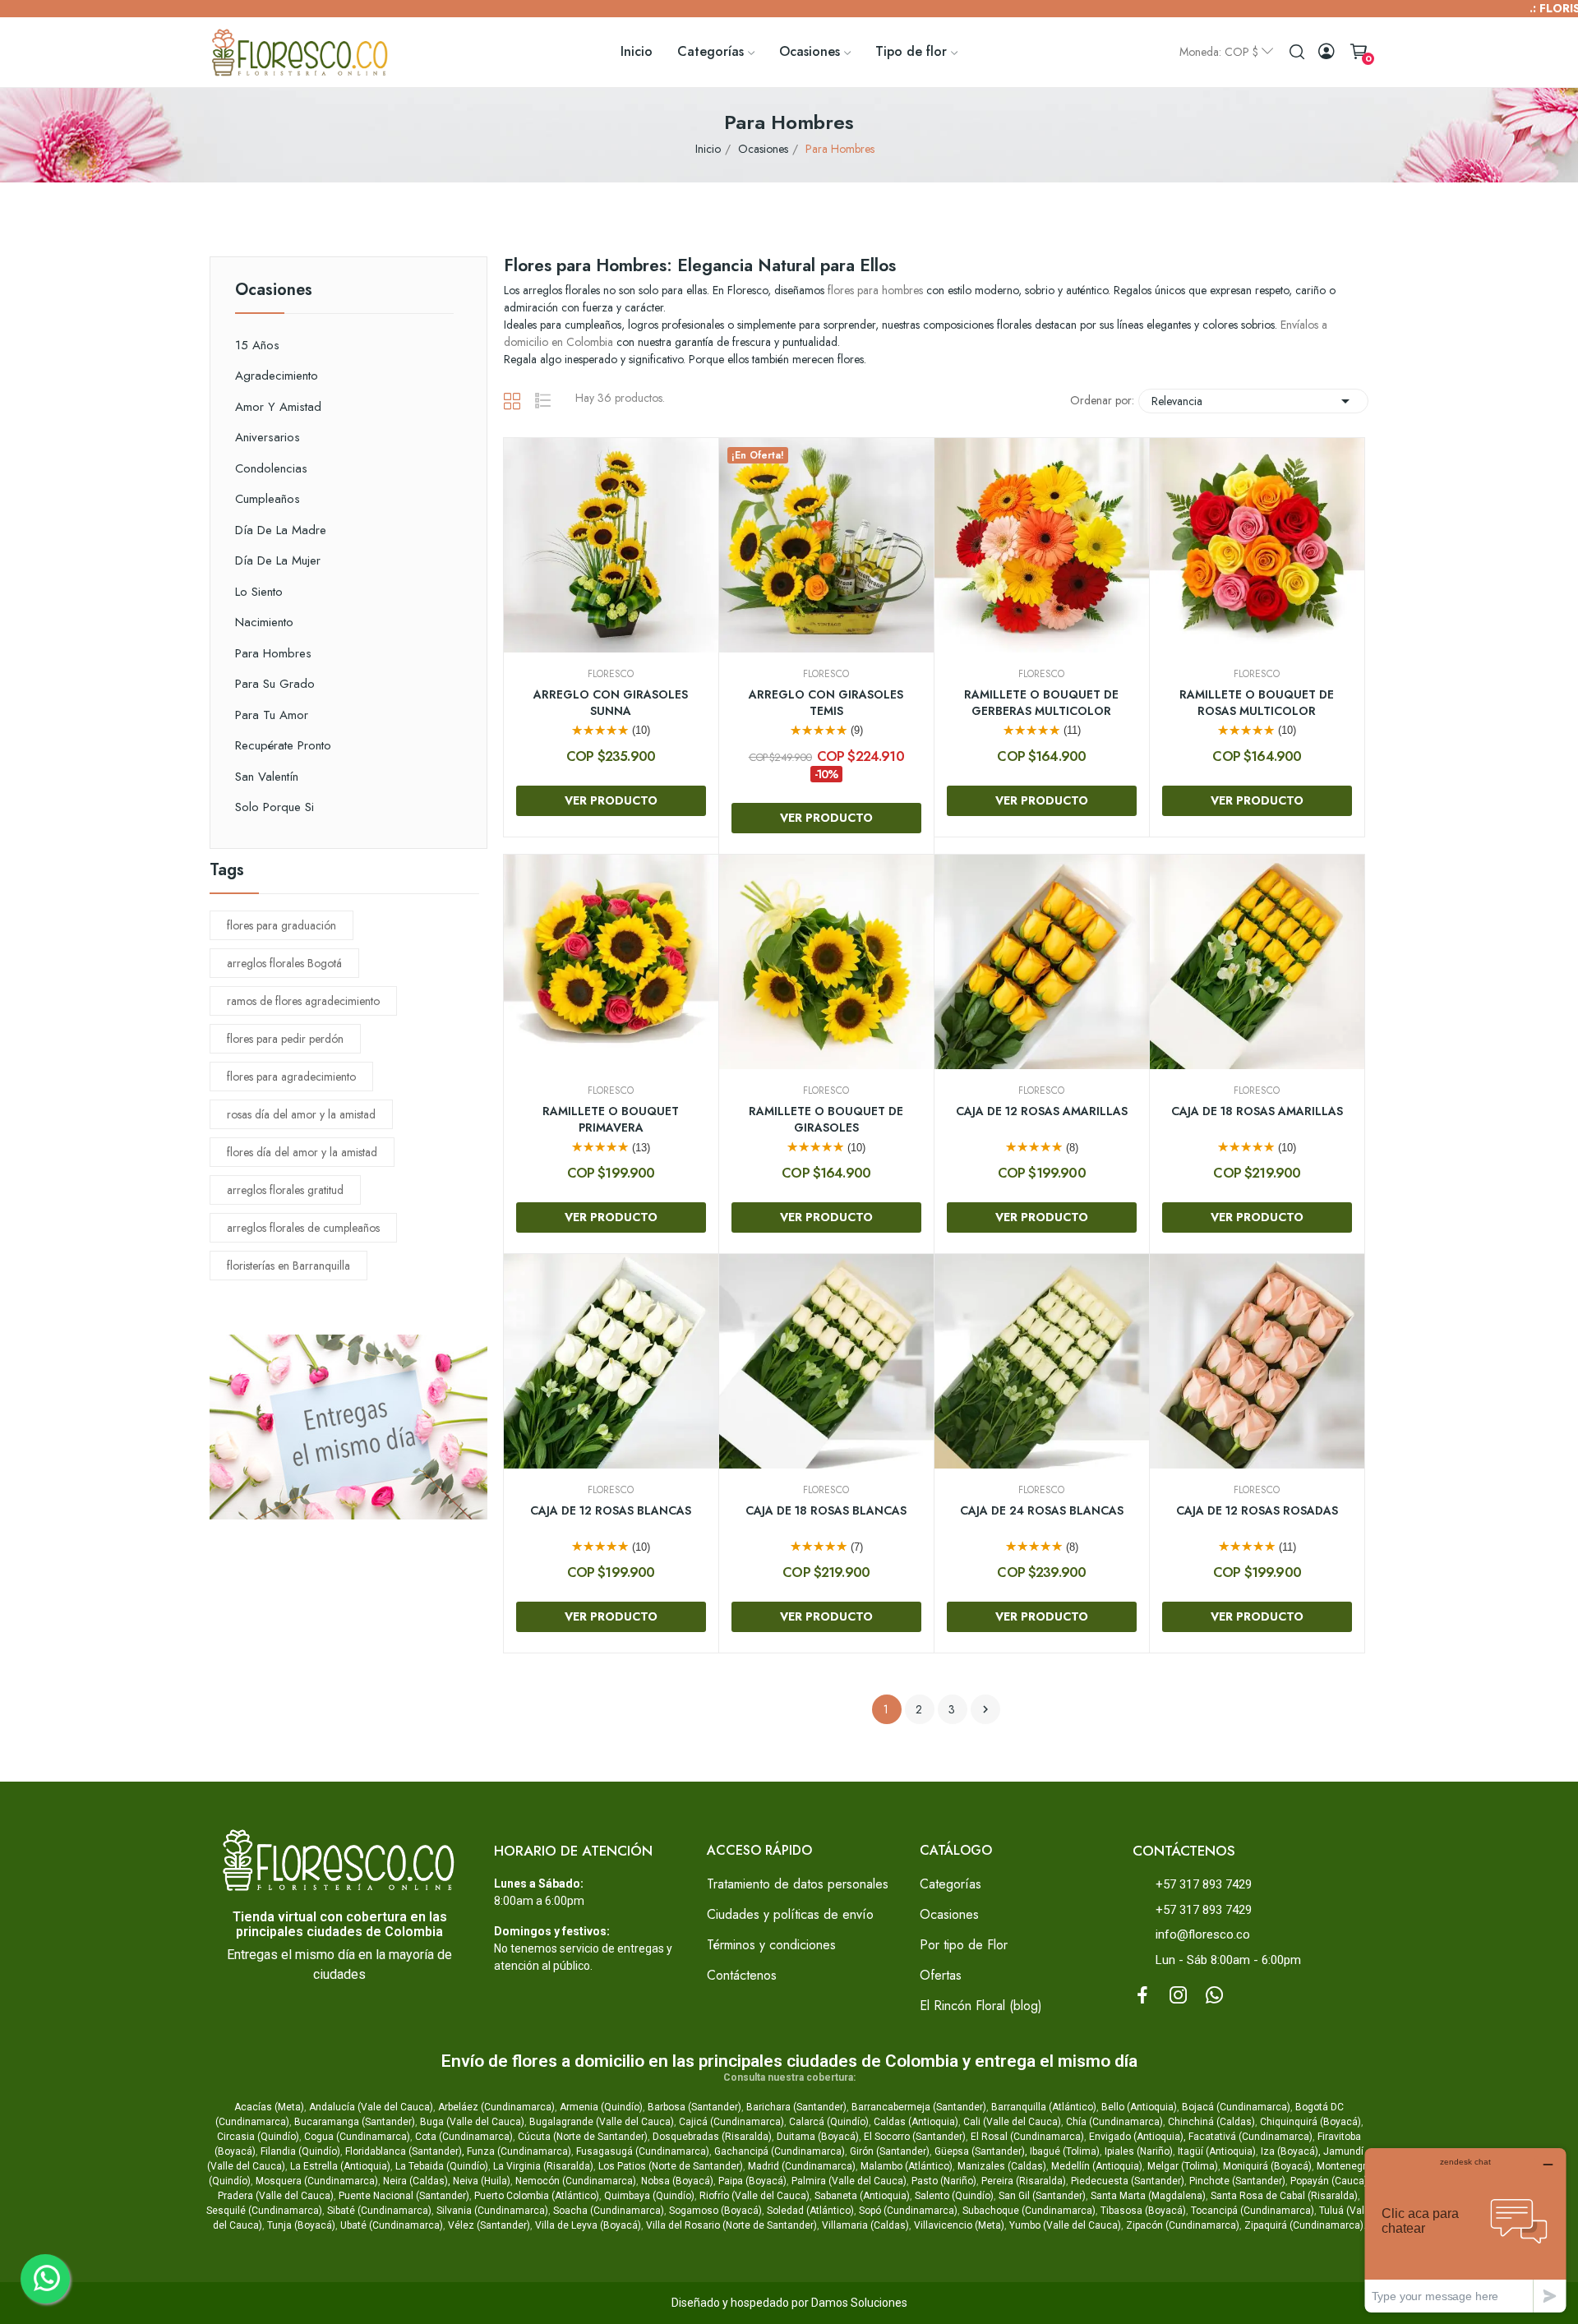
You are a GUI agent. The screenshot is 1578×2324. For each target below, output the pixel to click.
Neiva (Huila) (482, 2181)
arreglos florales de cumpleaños (303, 1228)
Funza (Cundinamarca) (519, 2151)
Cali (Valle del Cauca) (1012, 2122)
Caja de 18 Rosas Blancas (826, 1511)
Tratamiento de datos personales (798, 1884)
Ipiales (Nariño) (1139, 2151)
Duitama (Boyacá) (818, 2137)
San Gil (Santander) (1042, 2196)
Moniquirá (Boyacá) (1267, 2166)
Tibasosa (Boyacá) (1143, 2211)
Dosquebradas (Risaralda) (712, 2137)
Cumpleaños (268, 499)
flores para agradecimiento (291, 1077)
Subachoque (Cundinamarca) (1029, 2211)
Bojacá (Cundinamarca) (1236, 2107)
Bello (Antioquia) (1139, 2107)
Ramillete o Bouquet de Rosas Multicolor (1257, 703)
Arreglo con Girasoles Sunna (611, 703)
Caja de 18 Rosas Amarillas (1257, 1111)
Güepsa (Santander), (981, 2151)
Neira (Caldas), (417, 2181)
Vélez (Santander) (489, 2225)
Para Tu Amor (272, 715)
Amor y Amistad (278, 407)
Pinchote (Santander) (1237, 2181)
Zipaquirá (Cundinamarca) (1304, 2225)
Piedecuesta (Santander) (1128, 2181)
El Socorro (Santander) (915, 2137)
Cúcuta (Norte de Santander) (583, 2137)
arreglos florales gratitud (285, 1190)
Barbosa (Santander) (694, 2107)
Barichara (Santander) (796, 2107)
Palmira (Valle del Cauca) (849, 2181)
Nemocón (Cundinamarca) (576, 2181)
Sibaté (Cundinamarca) (379, 2211)
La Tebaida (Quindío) (442, 2166)
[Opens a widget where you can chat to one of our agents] (1465, 2230)
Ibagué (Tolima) (1065, 2151)
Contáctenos (742, 1975)
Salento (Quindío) (954, 2196)
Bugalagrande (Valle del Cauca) (602, 2122)
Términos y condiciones (771, 1945)
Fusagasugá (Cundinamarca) (643, 2151)
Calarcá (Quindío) (829, 2122)
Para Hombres (273, 653)
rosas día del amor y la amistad (301, 1114)
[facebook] (1142, 1996)
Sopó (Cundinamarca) (908, 2211)
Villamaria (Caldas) (865, 2225)
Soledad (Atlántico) (810, 2211)
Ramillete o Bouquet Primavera (611, 1120)
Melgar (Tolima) (1183, 2166)
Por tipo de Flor (964, 1945)
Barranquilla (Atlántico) (1044, 2107)
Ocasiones (274, 292)
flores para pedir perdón (285, 1039)
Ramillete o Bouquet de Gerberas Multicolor (1041, 703)
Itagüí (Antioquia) (1217, 2151)
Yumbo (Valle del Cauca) (1065, 2225)
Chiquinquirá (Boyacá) (1310, 2122)
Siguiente (985, 1709)
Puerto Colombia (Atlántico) (537, 2196)
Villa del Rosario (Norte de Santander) (731, 2225)
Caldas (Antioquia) (916, 2122)
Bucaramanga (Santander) (355, 2122)
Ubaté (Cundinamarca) (392, 2225)
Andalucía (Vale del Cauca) (371, 2107)
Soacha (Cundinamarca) (609, 2211)
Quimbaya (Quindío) (649, 2196)
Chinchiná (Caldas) (1211, 2122)
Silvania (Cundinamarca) (492, 2211)
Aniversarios (268, 437)
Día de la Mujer (278, 560)
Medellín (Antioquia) (1097, 2166)
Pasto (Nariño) (944, 2181)
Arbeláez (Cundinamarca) (496, 2107)
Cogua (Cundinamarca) (357, 2137)
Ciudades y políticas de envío (790, 1914)
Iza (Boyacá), (1291, 2151)
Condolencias (271, 468)
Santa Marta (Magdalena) (1148, 2196)
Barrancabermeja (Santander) (919, 2107)
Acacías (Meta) (269, 2107)
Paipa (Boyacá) (752, 2181)
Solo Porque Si (275, 807)
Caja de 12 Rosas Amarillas (1042, 1111)
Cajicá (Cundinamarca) (731, 2122)
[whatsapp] (1215, 1996)
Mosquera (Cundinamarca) (317, 2181)
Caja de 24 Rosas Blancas (1042, 1511)
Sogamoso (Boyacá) (715, 2211)
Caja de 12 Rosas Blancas (611, 1511)
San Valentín (267, 777)
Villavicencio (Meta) (959, 2225)
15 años (257, 345)
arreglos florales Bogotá (284, 963)
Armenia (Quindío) (601, 2107)
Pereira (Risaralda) (1024, 2181)
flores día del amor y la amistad (302, 1152)
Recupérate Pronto (283, 745)
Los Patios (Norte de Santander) (671, 2166)
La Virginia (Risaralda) (543, 2166)
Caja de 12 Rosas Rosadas (1257, 1511)
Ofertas (941, 1975)
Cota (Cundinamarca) (464, 2137)
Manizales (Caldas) (1002, 2166)
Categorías (950, 1884)
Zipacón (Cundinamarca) (1183, 2225)
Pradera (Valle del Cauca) (276, 2196)
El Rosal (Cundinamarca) (1027, 2137)
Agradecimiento (277, 376)
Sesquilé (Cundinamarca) (264, 2211)
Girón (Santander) (890, 2151)
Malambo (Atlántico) (907, 2166)
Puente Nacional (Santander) (404, 2196)
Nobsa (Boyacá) (677, 2181)
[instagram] (1179, 1996)
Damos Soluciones (859, 2303)
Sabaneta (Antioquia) (862, 2196)
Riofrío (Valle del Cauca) (754, 2196)
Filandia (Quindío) (300, 2151)
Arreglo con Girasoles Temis (826, 703)
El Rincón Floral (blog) (981, 2006)
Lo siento (259, 592)
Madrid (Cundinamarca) (802, 2166)
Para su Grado (275, 684)
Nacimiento (264, 622)
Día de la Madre (281, 530)
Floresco (611, 674)
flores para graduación (281, 925)
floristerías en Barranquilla (288, 1266)
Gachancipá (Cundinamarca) (780, 2151)
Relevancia (1253, 401)
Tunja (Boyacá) (301, 2225)
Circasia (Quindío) (258, 2137)
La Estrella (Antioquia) (340, 2166)
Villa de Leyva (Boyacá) (588, 2225)
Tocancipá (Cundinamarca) (1253, 2211)
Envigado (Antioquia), (1137, 2137)
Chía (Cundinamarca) (1114, 2122)
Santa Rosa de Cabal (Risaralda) (1284, 2196)
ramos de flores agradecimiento (303, 1001)
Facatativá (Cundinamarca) (1250, 2137)
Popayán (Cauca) (1329, 2181)
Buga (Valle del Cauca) (472, 2122)
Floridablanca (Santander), (406, 2151)
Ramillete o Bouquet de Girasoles (826, 1120)
